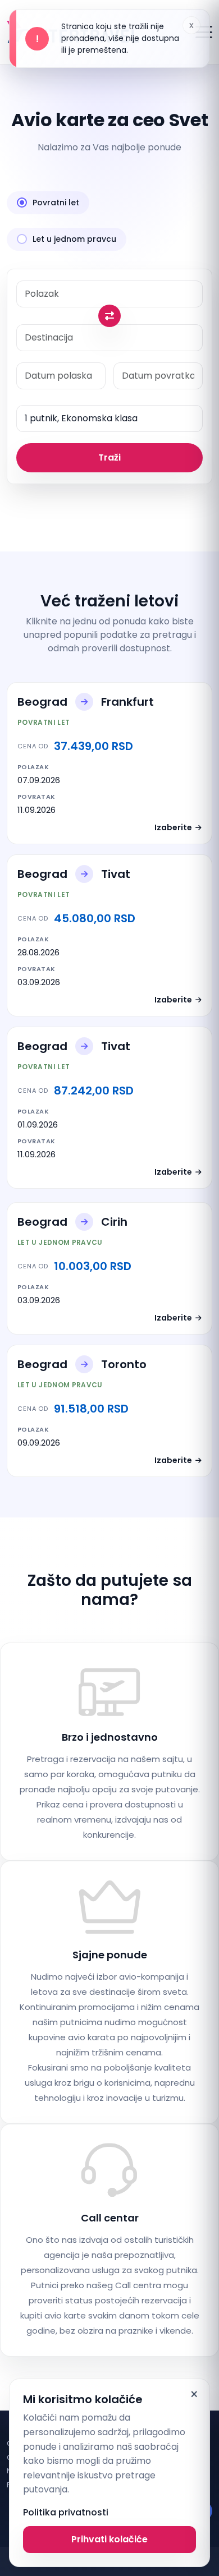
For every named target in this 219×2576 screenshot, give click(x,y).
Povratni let (56, 203)
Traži (109, 457)
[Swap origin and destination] (109, 316)
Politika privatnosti (66, 2512)
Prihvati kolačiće (109, 2539)
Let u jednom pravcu (74, 239)
